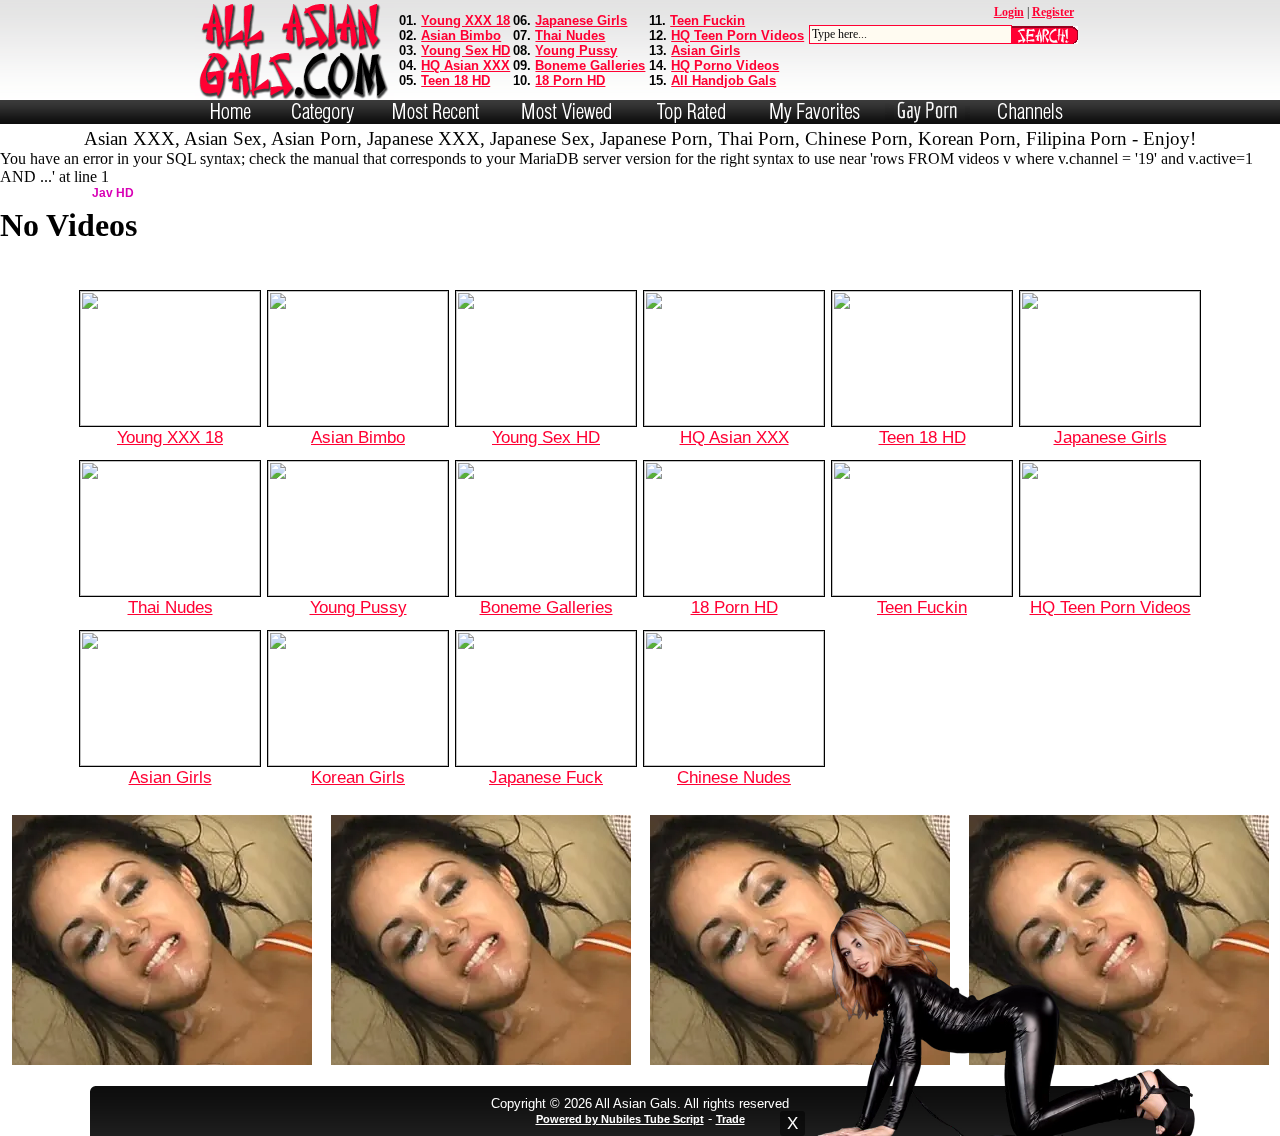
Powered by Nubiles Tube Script (620, 1119)
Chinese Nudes (734, 777)
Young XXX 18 (465, 20)
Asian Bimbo (461, 35)
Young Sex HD (465, 50)
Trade (730, 1119)
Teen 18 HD (455, 80)
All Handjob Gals (723, 80)
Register (1053, 12)
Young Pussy (576, 50)
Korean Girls (358, 777)
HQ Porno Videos (725, 65)
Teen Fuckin (707, 20)
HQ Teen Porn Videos (737, 35)
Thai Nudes (570, 35)
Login (1009, 12)
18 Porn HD (570, 80)
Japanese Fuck (546, 777)
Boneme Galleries (590, 65)
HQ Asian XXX (465, 65)
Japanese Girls (581, 20)
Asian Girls (705, 50)
